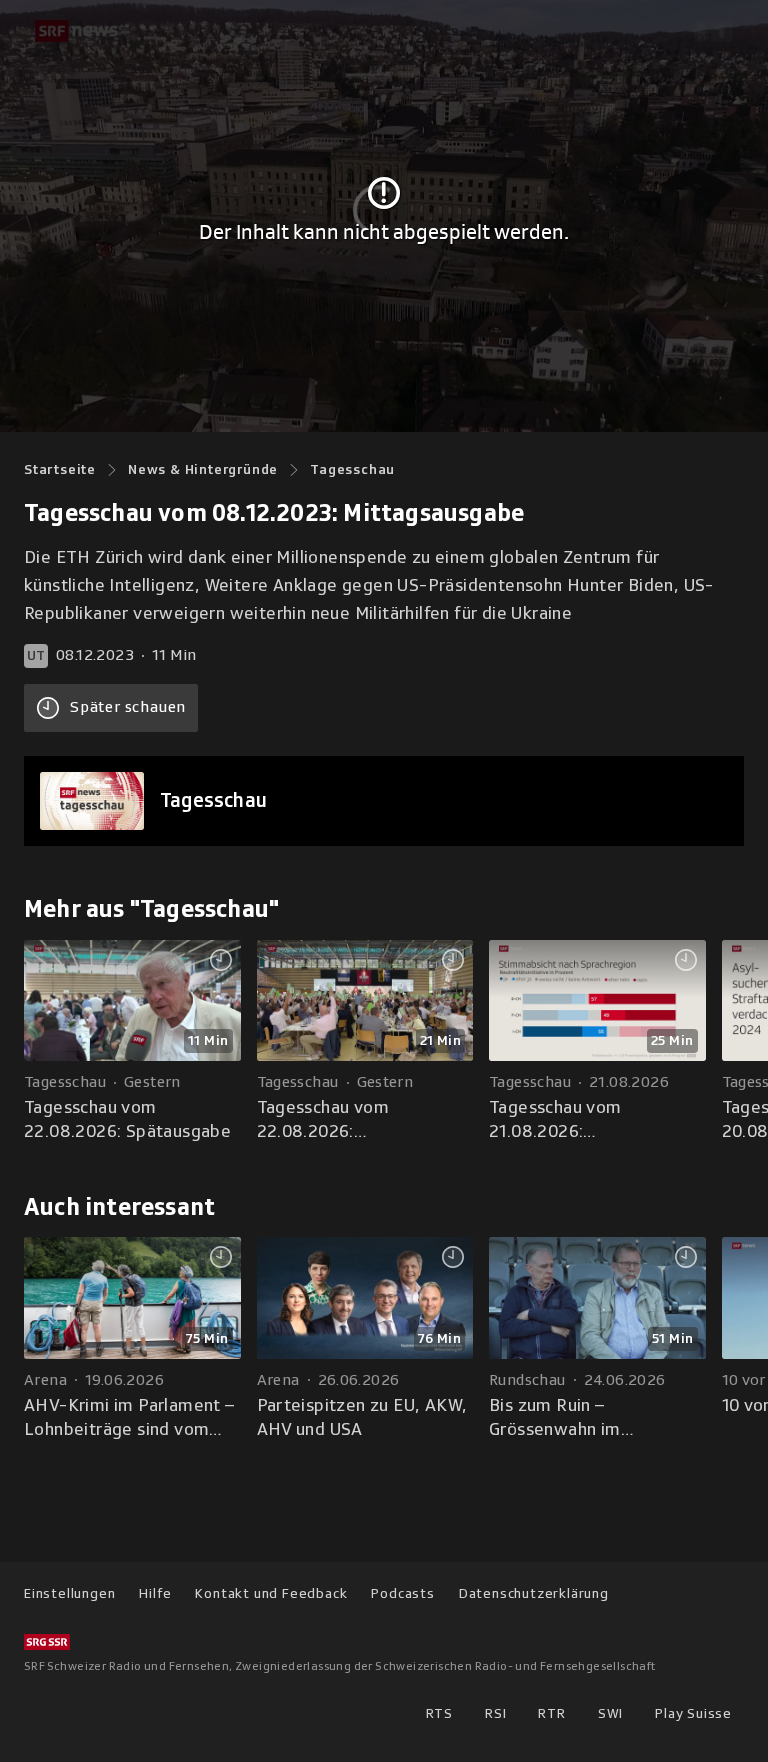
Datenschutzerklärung (534, 1593)
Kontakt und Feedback (271, 1593)
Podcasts (402, 1593)
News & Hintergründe (203, 469)
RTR (551, 1713)
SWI (610, 1713)
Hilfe (155, 1593)
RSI (495, 1713)
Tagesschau (352, 469)
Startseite (60, 469)
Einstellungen (69, 1593)
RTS (439, 1713)
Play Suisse (693, 1713)
